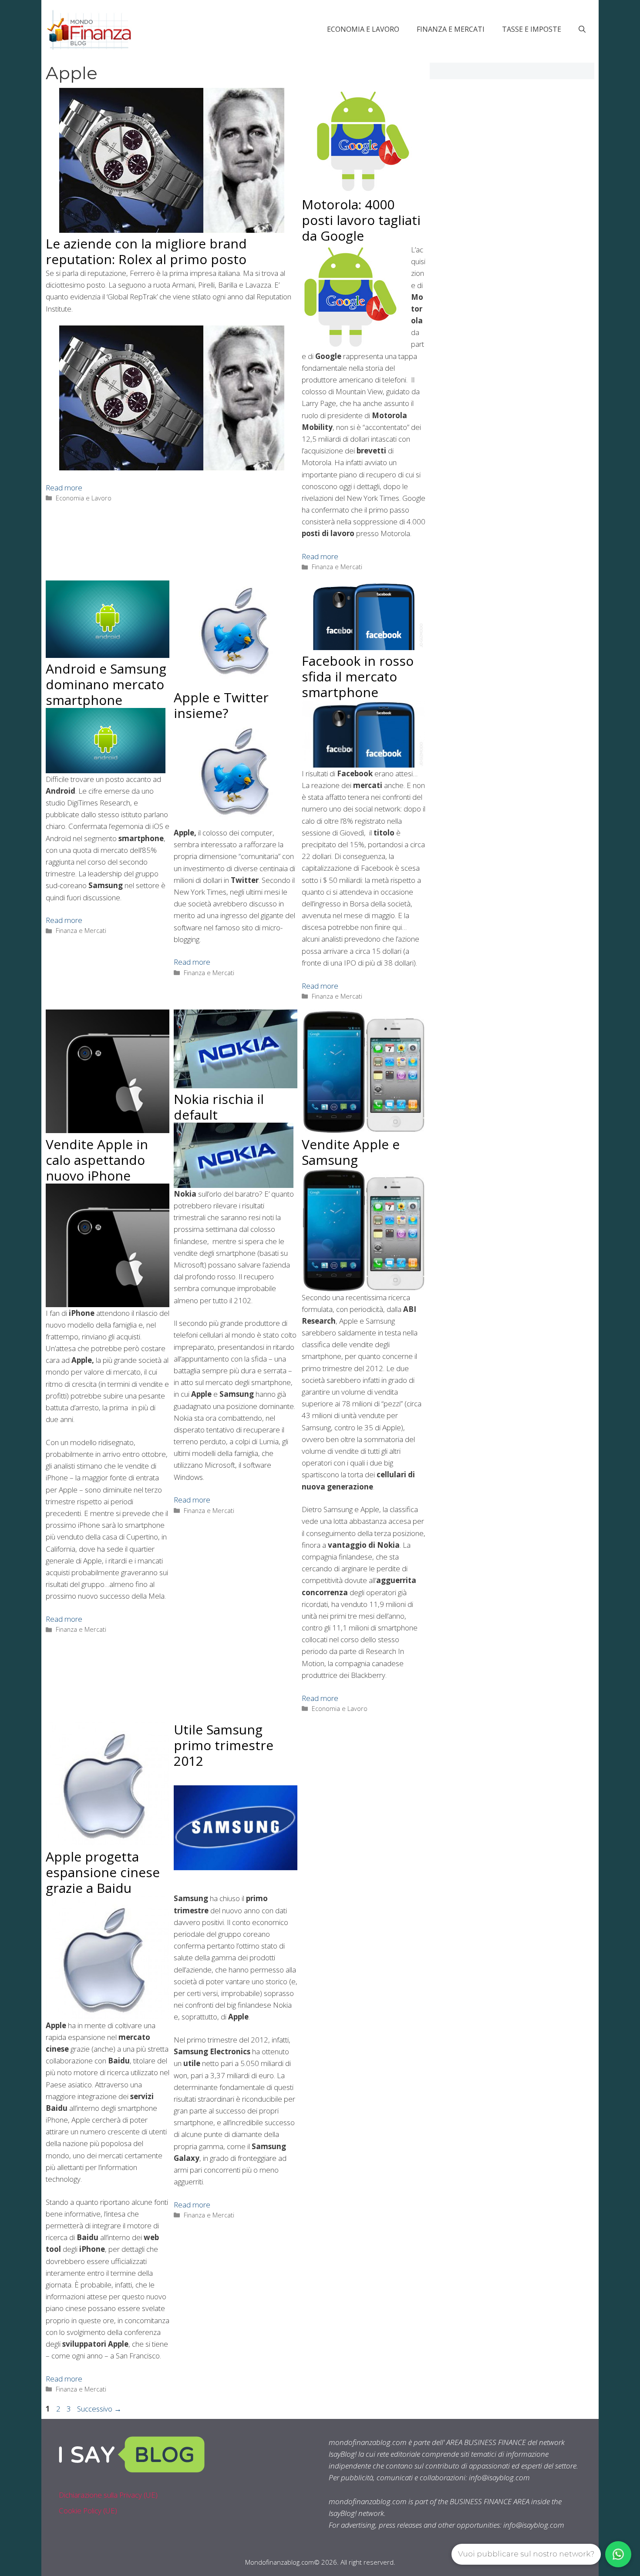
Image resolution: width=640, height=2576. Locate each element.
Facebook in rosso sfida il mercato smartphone (358, 676)
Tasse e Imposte (532, 29)
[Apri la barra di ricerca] (582, 29)
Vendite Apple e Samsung (351, 1152)
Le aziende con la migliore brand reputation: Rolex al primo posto (146, 251)
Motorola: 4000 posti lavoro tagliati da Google (361, 220)
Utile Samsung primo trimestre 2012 (224, 1745)
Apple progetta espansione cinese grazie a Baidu (103, 1872)
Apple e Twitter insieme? (221, 705)
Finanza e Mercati (451, 29)
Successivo (99, 2409)
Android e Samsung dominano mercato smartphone (106, 684)
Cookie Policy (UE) (88, 2511)
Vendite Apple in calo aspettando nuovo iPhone (97, 1160)
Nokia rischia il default (219, 1107)
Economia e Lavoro (363, 29)
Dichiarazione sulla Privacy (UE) (108, 2495)
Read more (64, 488)
